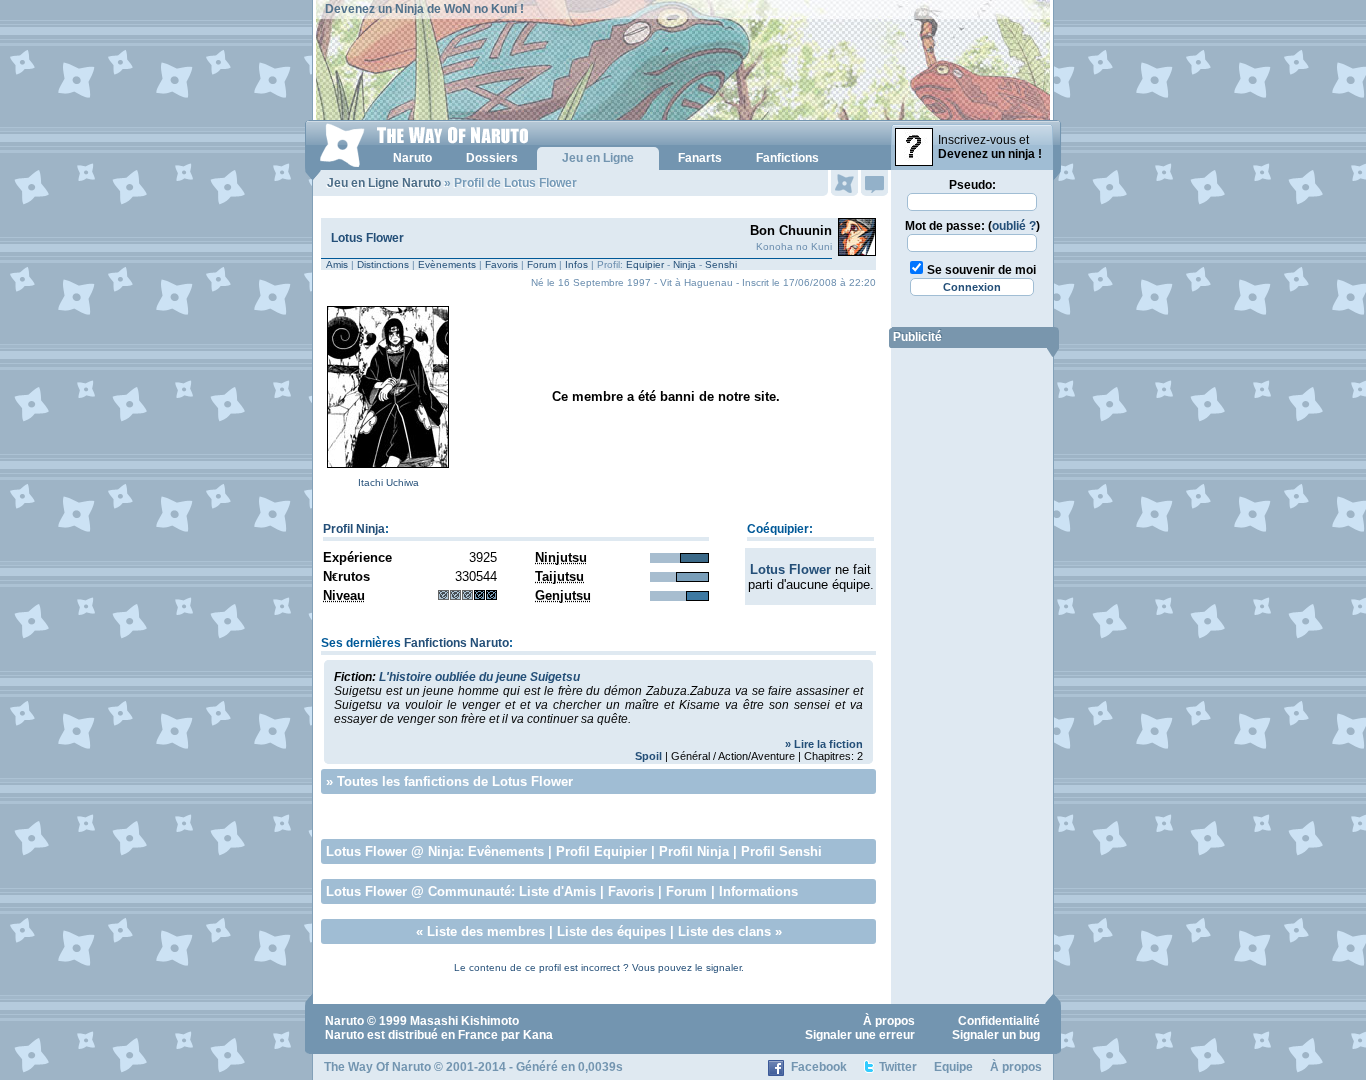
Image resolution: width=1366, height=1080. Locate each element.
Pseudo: (972, 185)
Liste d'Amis (557, 891)
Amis (337, 264)
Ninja (684, 264)
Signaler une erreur (860, 1035)
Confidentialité (999, 1021)
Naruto (344, 1021)
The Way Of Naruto (377, 1067)
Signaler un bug (996, 1035)
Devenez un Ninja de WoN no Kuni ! (424, 9)
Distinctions (383, 264)
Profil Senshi (781, 851)
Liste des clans (724, 931)
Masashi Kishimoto (464, 1021)
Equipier (645, 264)
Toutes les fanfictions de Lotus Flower (455, 781)
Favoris (501, 264)
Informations (758, 891)
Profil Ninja (354, 529)
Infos (576, 264)
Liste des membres (486, 931)
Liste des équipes (611, 931)
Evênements (506, 851)
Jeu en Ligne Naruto (384, 183)
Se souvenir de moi (981, 270)
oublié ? (1014, 226)
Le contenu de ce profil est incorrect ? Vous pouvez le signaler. (599, 967)
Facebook (819, 1067)
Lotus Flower (367, 238)
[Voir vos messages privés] (874, 183)
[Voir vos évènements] (844, 183)
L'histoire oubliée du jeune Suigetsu (479, 677)
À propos (889, 1021)
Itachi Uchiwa (388, 482)
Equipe (953, 1067)
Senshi (721, 264)
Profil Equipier (601, 851)
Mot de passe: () (972, 226)
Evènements (447, 264)
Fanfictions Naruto (456, 643)
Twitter (898, 1067)
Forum (541, 264)
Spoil (648, 756)
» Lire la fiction (824, 744)
